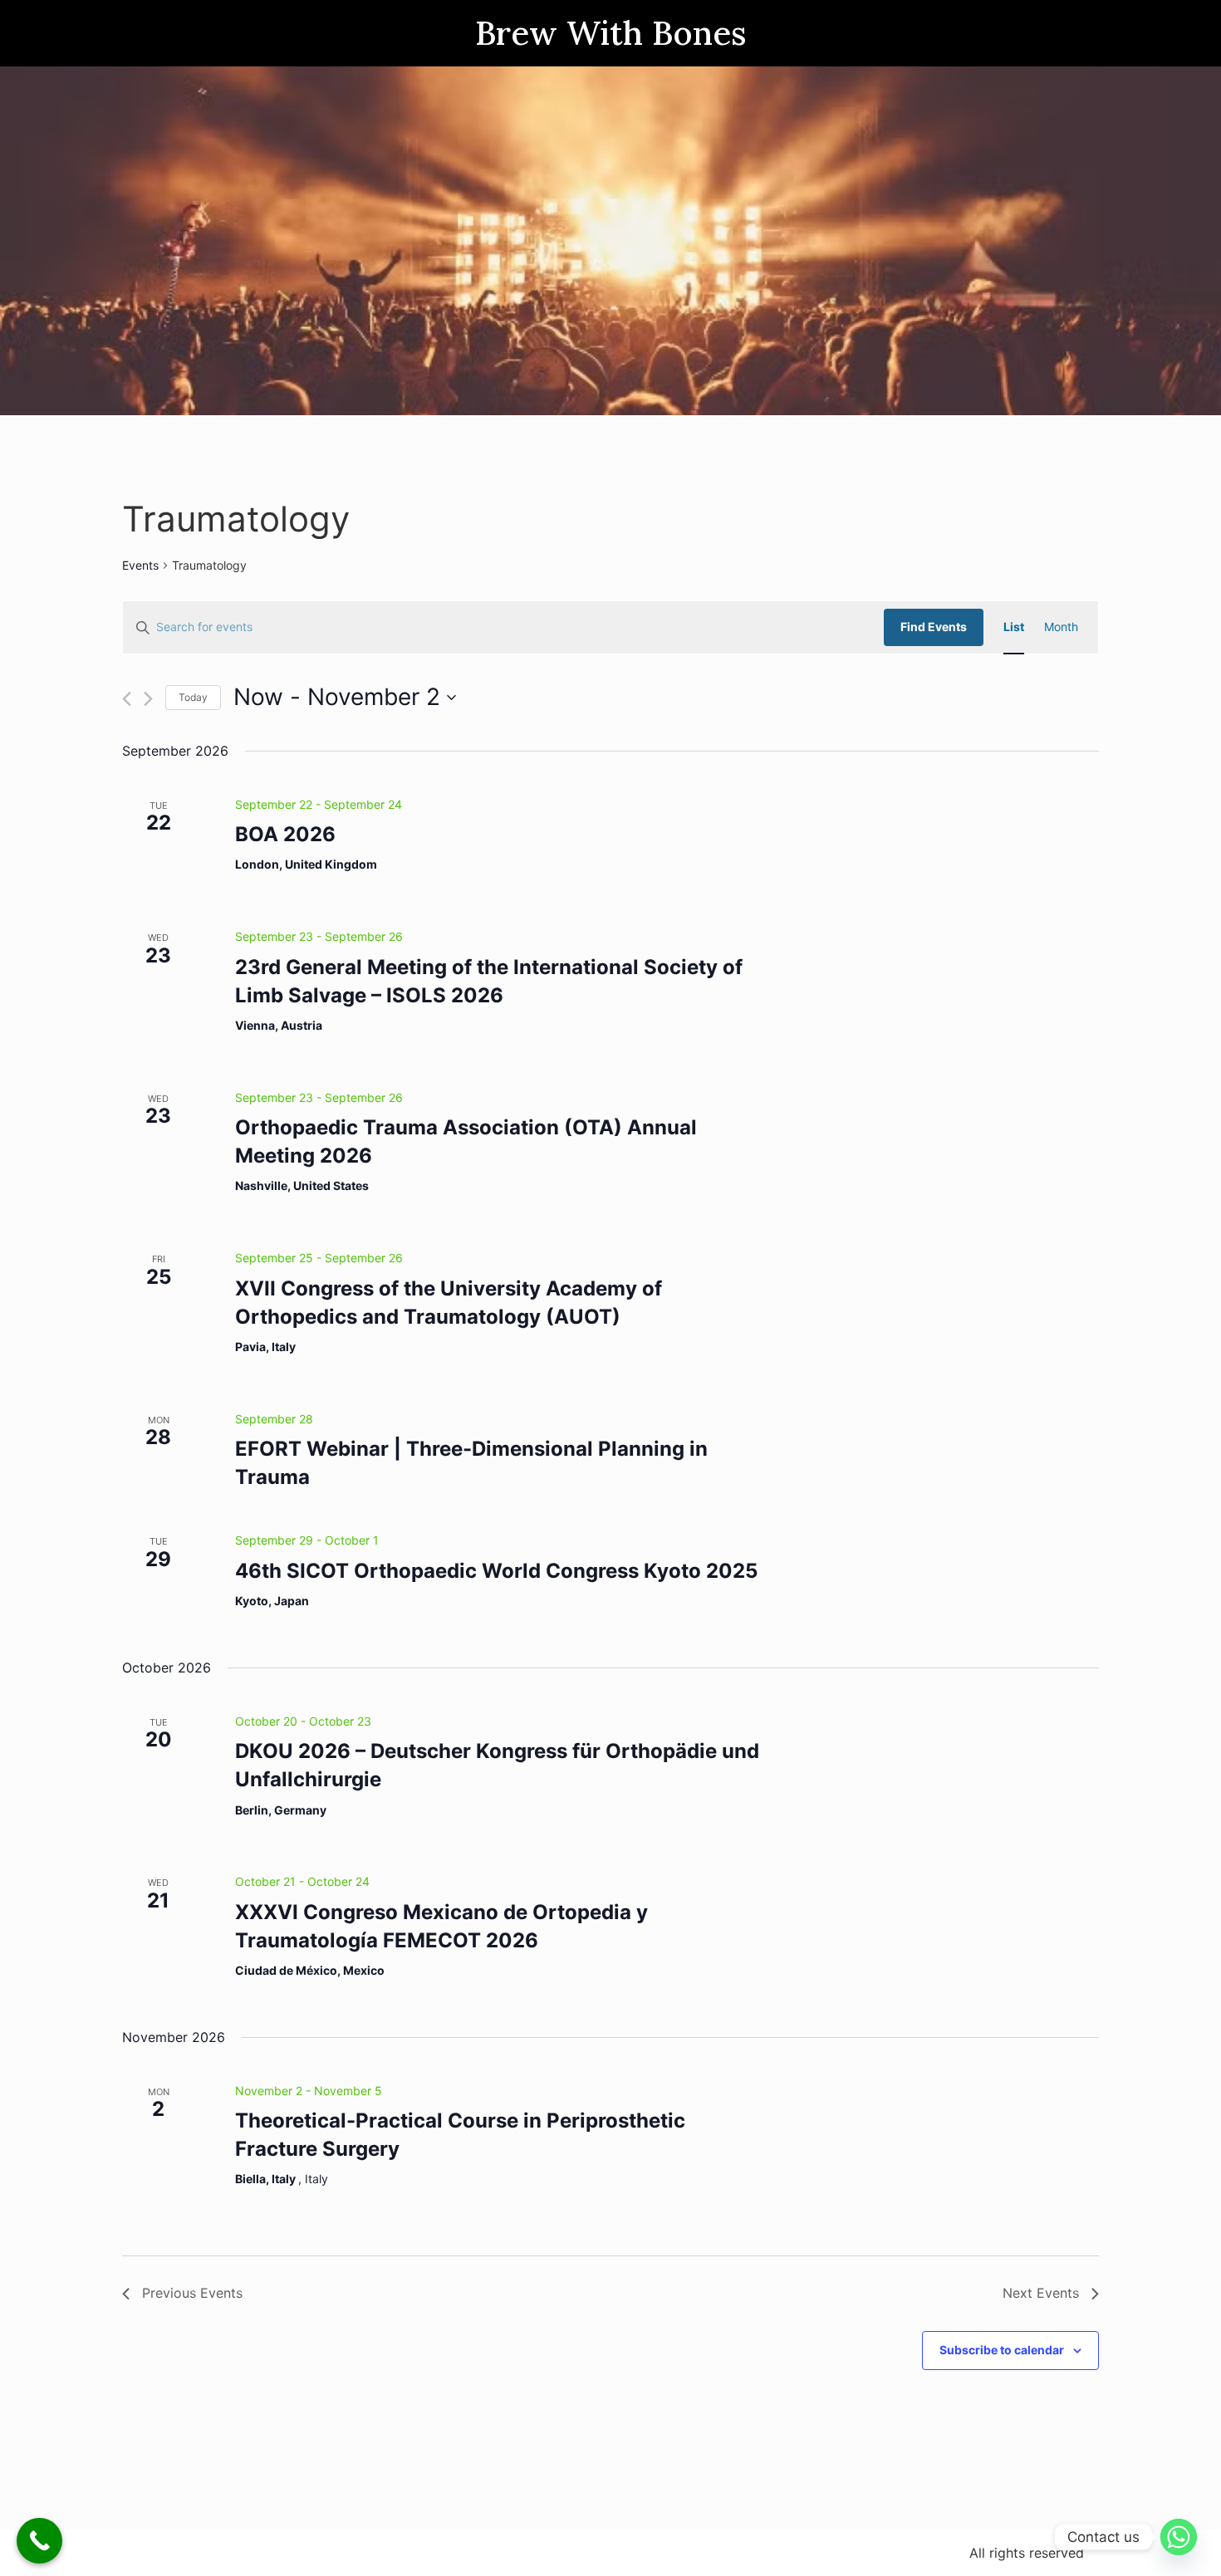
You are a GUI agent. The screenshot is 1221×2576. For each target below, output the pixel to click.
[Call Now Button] (39, 2541)
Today (193, 697)
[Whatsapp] (1179, 2537)
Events (140, 565)
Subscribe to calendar (1002, 2350)
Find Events (934, 627)
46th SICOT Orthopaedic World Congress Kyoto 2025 (496, 1571)
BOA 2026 (285, 834)
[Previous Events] (127, 699)
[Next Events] (148, 699)
